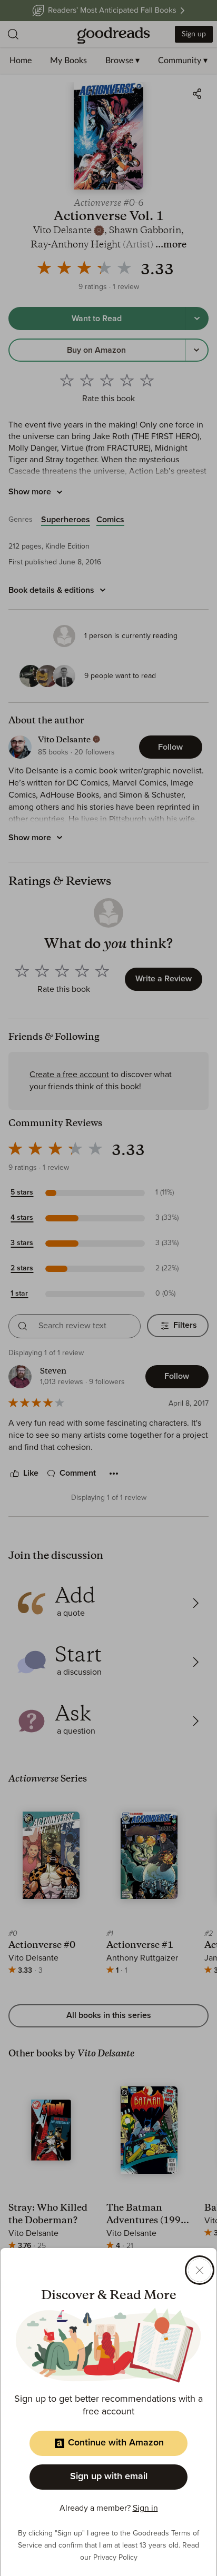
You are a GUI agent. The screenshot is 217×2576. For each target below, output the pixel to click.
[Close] (200, 2270)
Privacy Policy (115, 2558)
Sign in (145, 2508)
